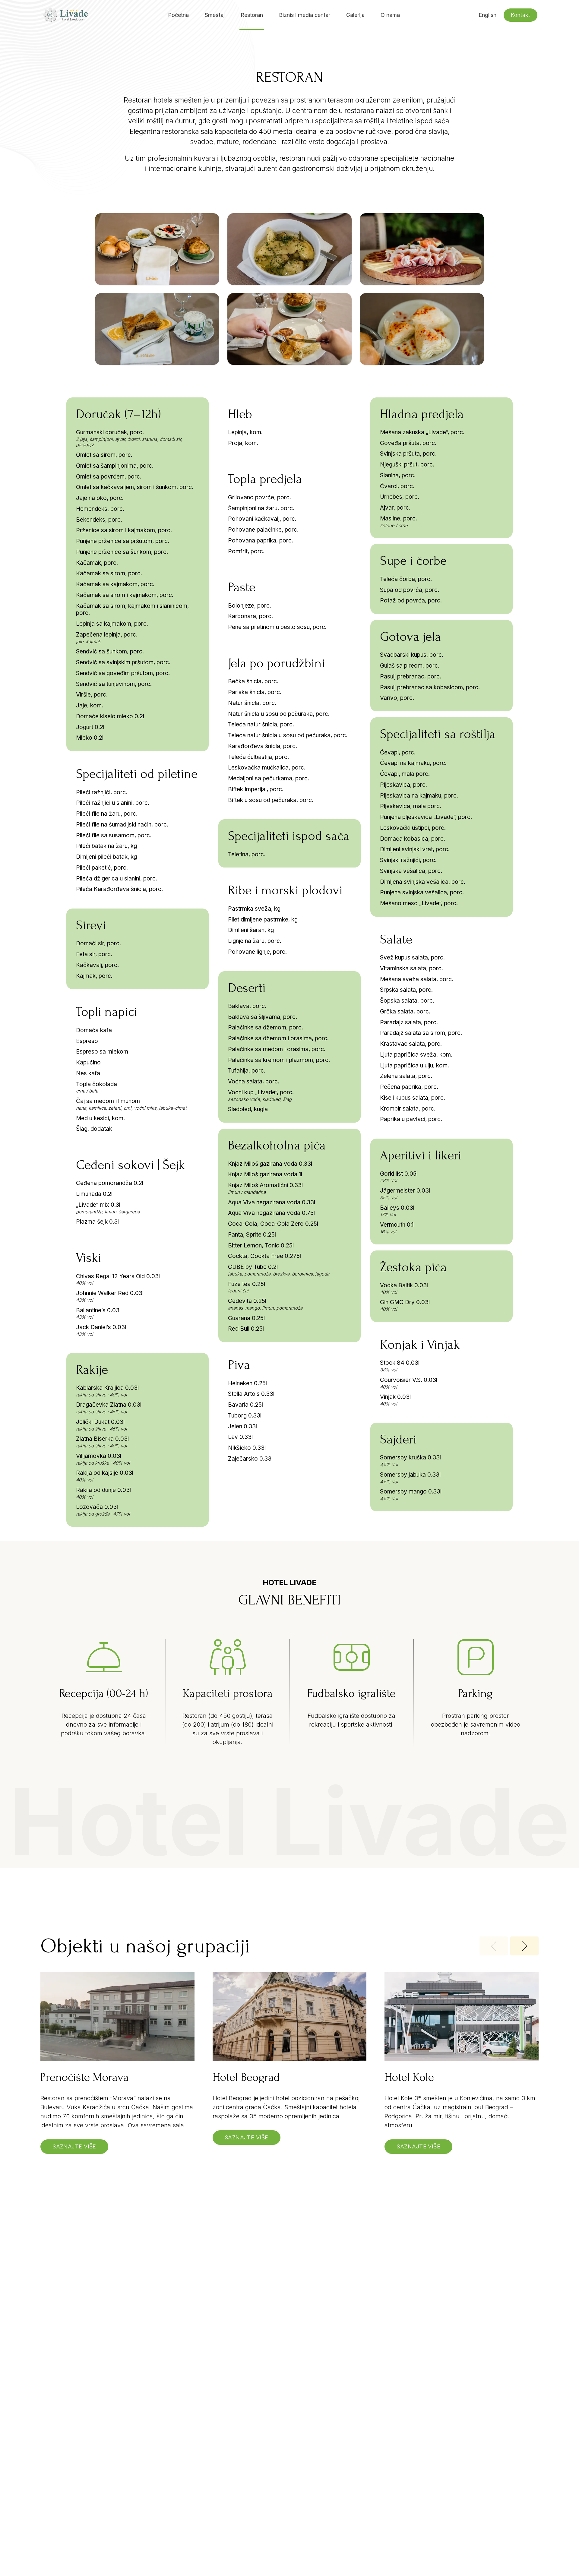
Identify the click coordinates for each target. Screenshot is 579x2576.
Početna (178, 15)
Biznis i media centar (305, 15)
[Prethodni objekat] (494, 1946)
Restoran (252, 15)
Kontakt (520, 15)
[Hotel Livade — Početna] (65, 15)
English (487, 15)
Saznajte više (74, 2146)
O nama (390, 15)
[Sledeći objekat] (524, 1946)
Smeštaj (215, 15)
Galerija (355, 15)
